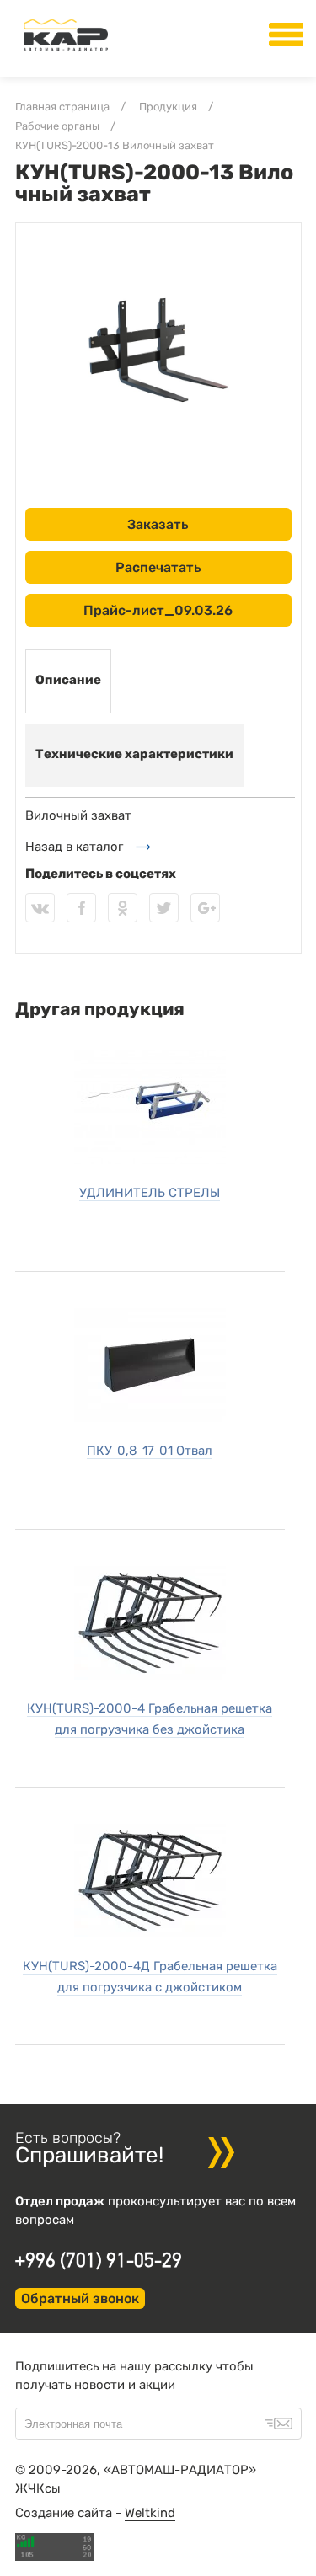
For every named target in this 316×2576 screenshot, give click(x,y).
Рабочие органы (57, 126)
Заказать (158, 524)
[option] (158, 350)
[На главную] (66, 51)
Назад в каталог (74, 847)
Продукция (168, 107)
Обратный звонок (80, 2298)
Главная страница (62, 107)
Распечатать (158, 567)
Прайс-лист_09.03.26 (158, 610)
